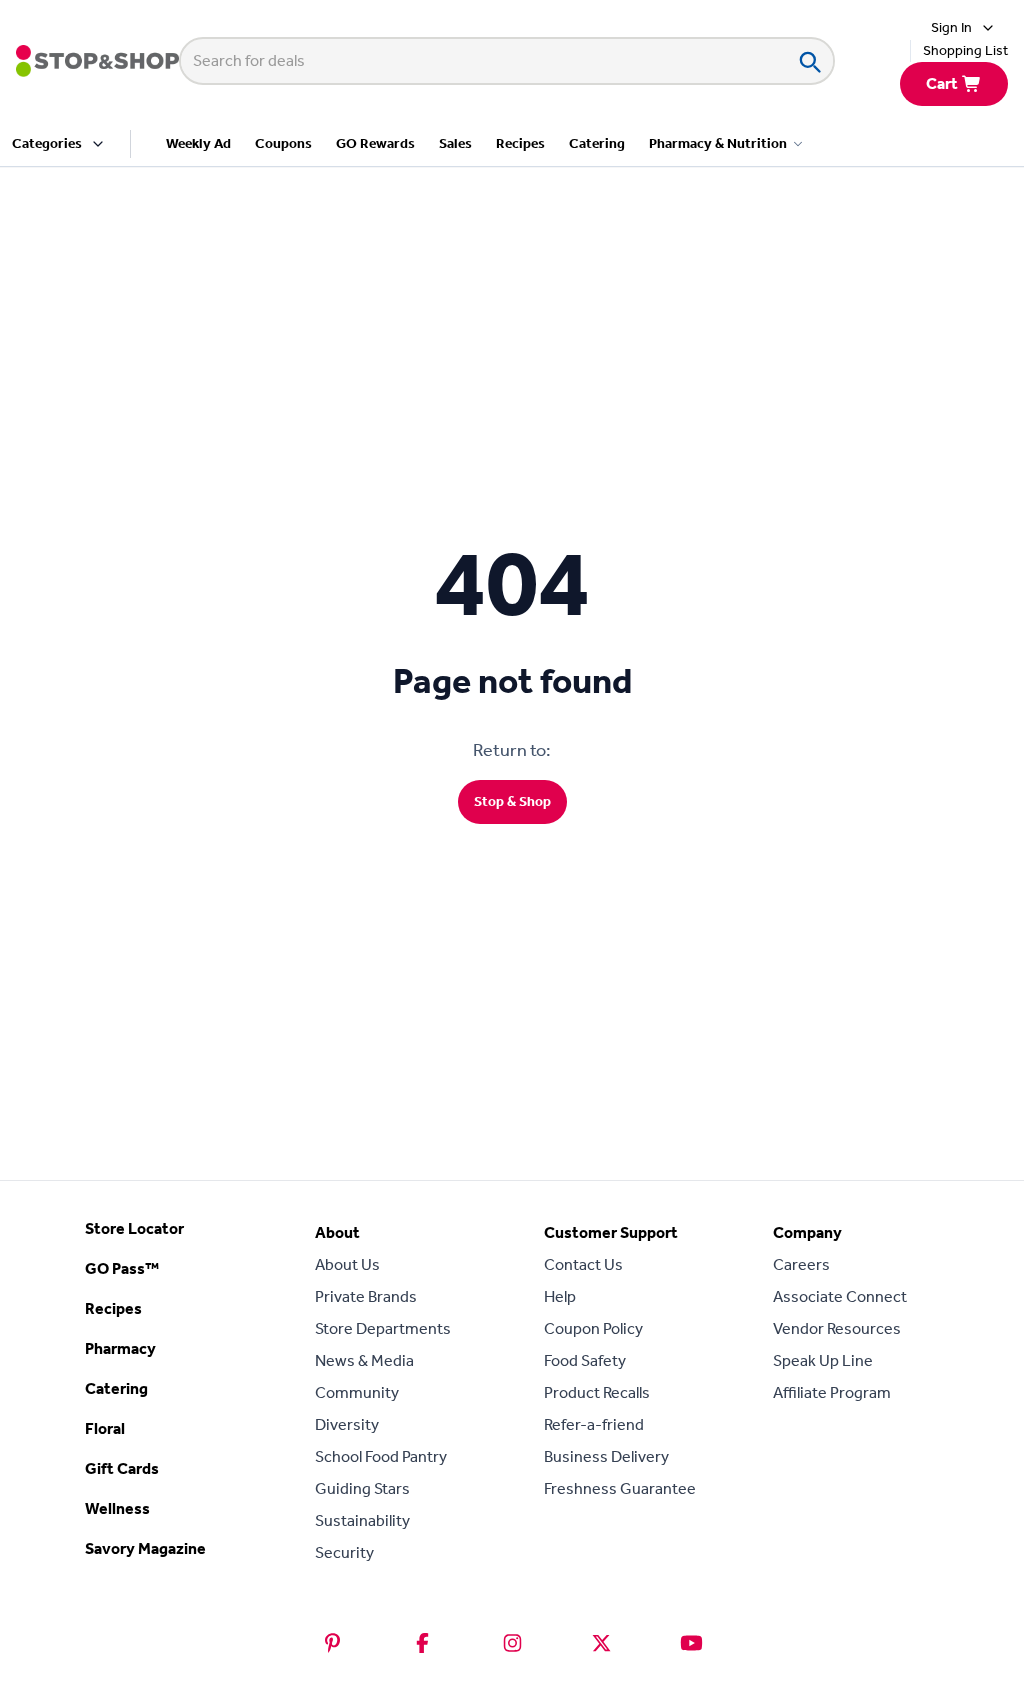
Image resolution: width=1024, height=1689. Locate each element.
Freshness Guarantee (620, 1488)
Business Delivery (606, 1456)
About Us (347, 1264)
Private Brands (366, 1296)
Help (560, 1296)
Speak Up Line (823, 1360)
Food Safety (585, 1360)
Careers (801, 1264)
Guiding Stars (362, 1488)
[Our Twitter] (601, 1643)
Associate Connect (840, 1296)
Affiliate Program (832, 1392)
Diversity (347, 1424)
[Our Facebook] (422, 1643)
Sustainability (362, 1520)
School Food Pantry (381, 1456)
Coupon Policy (593, 1328)
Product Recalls (597, 1392)
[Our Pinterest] (332, 1643)
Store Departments (383, 1328)
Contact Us (583, 1264)
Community (357, 1392)
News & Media (364, 1360)
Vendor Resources (837, 1328)
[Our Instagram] (512, 1643)
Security (344, 1552)
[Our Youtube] (691, 1643)
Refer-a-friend (594, 1424)
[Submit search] (809, 61)
